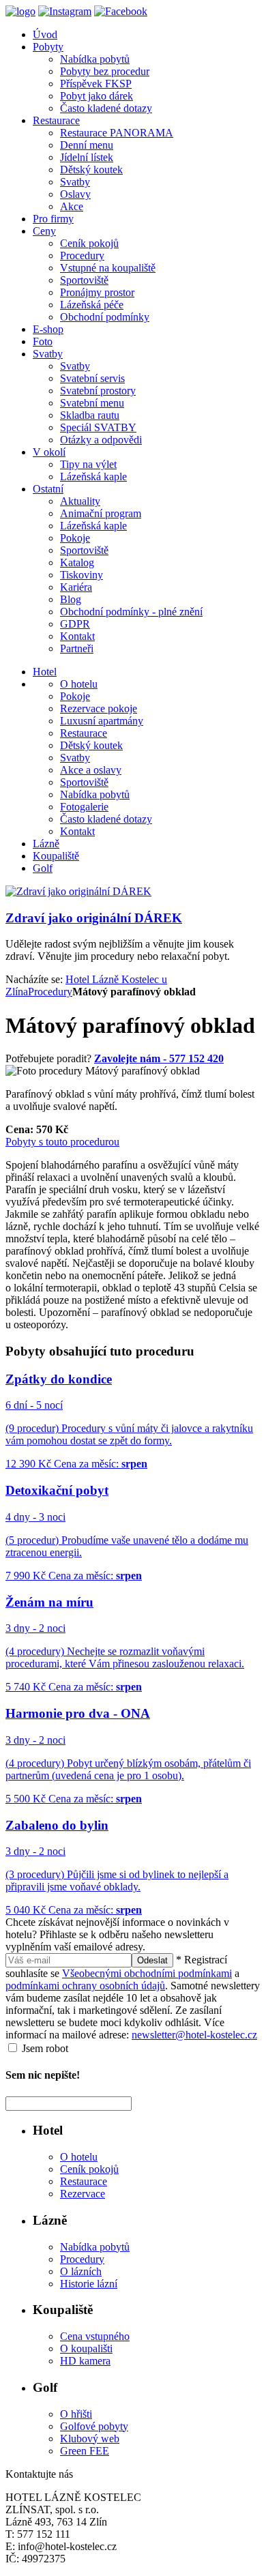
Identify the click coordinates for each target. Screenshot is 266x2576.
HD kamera (85, 2361)
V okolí (49, 452)
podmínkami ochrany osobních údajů (85, 1986)
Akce (72, 206)
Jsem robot (44, 2048)
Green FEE (85, 2451)
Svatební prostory (98, 391)
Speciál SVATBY (98, 427)
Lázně (46, 844)
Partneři (77, 648)
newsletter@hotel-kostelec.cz (194, 2035)
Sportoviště (84, 280)
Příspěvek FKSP (96, 84)
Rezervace (83, 2194)
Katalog (77, 562)
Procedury (82, 255)
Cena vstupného (95, 2336)
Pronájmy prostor (97, 292)
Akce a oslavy (91, 770)
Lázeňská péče (92, 305)
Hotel (45, 672)
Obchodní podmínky (105, 317)
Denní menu (87, 145)
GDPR (75, 624)
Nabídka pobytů (95, 59)
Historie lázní (89, 2284)
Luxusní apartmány (102, 721)
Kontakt (77, 636)
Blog (71, 599)
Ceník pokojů (89, 243)
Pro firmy (53, 219)
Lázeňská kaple (93, 477)
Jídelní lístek (87, 157)
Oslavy (75, 194)
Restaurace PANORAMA (117, 133)
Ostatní (48, 489)
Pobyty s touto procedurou (62, 1142)
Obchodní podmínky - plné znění (131, 612)
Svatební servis (92, 378)
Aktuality (80, 501)
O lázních (81, 2271)
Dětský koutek (91, 170)
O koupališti (86, 2348)
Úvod (45, 34)
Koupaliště (56, 856)
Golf (43, 868)
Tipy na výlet (88, 464)
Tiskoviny (82, 575)
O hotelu (79, 684)
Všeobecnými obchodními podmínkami (147, 1973)
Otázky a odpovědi (101, 440)
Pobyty (48, 47)
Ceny (44, 231)
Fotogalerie (84, 807)
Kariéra (76, 587)
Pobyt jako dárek (97, 96)
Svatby (75, 182)
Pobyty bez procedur (105, 71)
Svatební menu (92, 403)
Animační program (101, 513)
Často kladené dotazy (106, 108)
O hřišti (76, 2414)
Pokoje (75, 538)
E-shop (48, 329)
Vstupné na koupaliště (108, 268)
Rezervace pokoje (99, 708)
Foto (43, 341)
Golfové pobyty (94, 2426)
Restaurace (56, 120)
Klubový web (90, 2439)
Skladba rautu (90, 415)
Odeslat (152, 1960)
